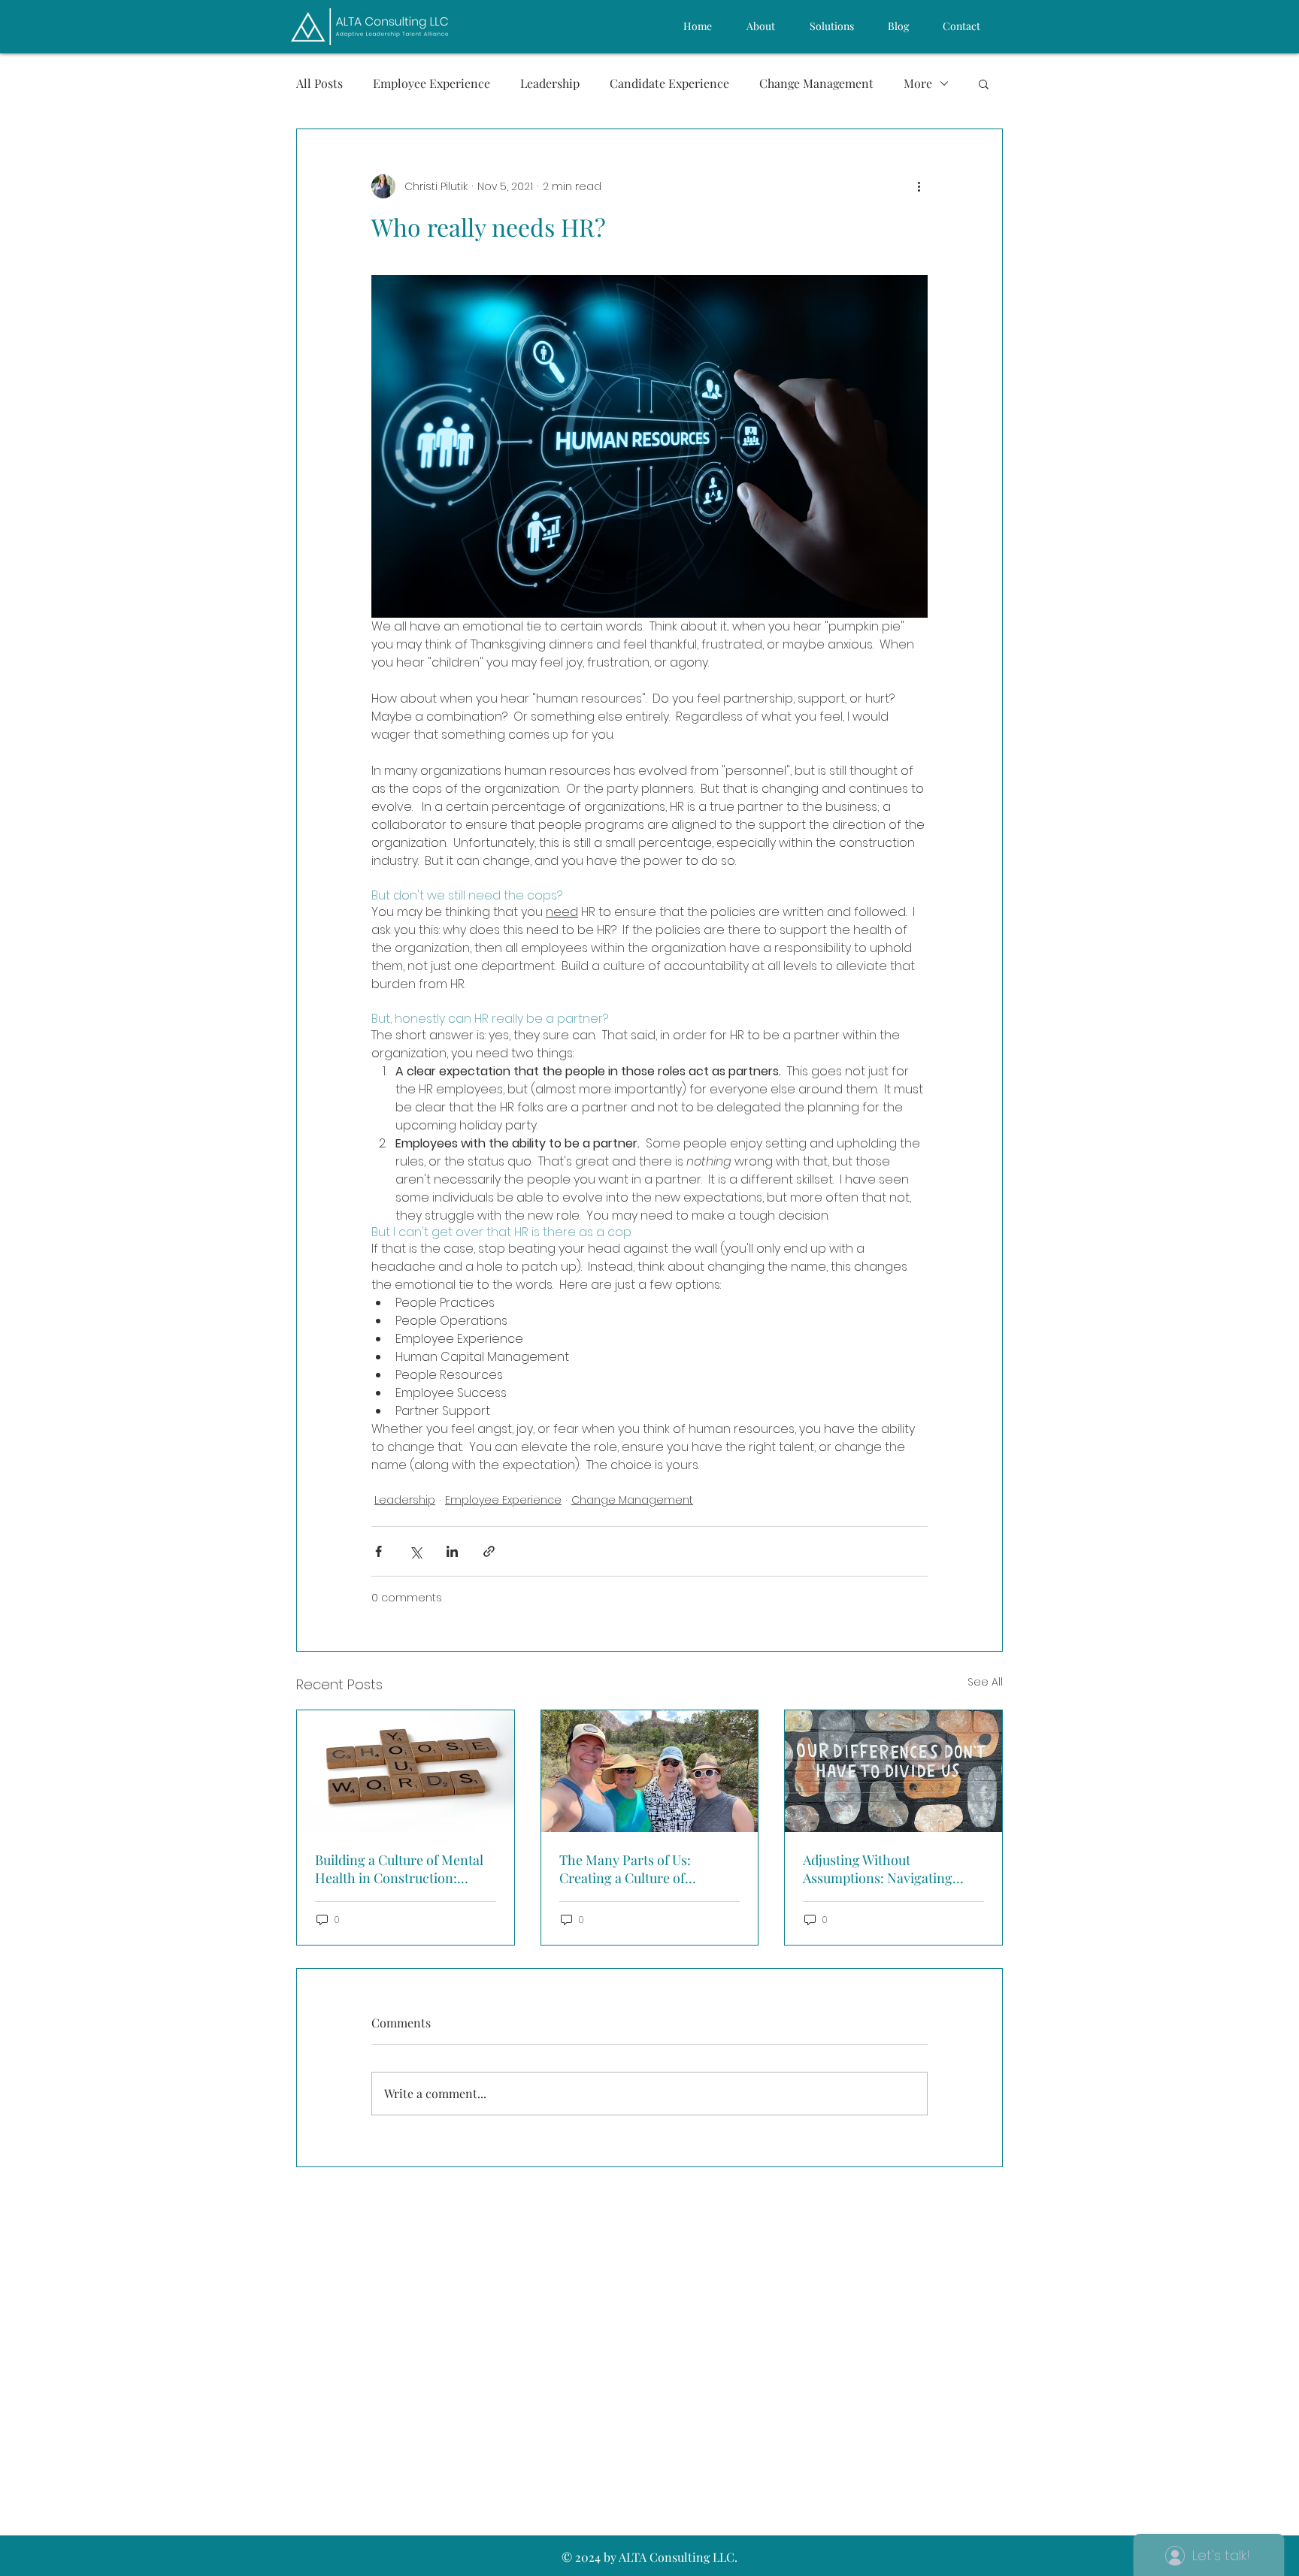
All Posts (319, 83)
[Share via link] (489, 1551)
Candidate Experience (669, 83)
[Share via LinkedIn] (452, 1551)
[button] (984, 83)
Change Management (816, 83)
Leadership (550, 83)
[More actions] (919, 186)
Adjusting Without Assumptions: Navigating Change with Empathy (878, 1869)
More (918, 83)
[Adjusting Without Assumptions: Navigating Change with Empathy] (893, 1771)
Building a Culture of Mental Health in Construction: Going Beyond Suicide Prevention (399, 1869)
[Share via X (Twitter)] (415, 1551)
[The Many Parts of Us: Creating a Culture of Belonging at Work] (650, 1771)
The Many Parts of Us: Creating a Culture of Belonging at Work (625, 1869)
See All (985, 1682)
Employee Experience (431, 83)
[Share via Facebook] (378, 1551)
